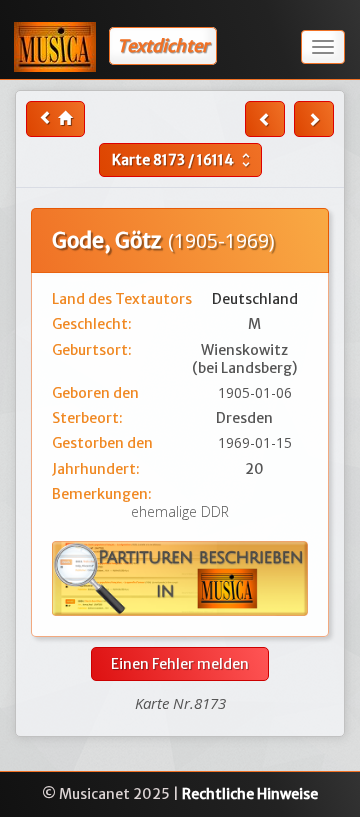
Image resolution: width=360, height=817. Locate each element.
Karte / (183, 160)
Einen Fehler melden (180, 664)
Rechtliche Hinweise (250, 794)
